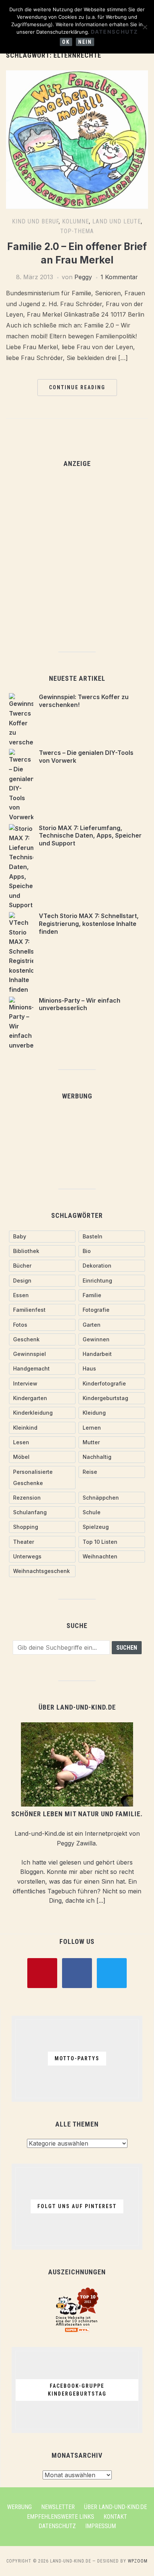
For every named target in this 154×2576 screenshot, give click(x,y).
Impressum (101, 2526)
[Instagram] (112, 1972)
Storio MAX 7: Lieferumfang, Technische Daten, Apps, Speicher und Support (90, 836)
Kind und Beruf (35, 221)
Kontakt (115, 2517)
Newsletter (58, 2507)
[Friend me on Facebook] (42, 1972)
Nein (85, 42)
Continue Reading (77, 387)
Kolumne (76, 221)
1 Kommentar (119, 277)
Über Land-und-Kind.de (115, 2507)
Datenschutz (57, 2526)
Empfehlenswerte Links (61, 2517)
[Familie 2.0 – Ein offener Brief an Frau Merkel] (77, 75)
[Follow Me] (77, 1972)
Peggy (83, 277)
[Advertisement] (77, 556)
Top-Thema (77, 231)
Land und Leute (117, 221)
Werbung (19, 2507)
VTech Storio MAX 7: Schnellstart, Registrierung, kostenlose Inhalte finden (89, 924)
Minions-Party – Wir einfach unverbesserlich (80, 1004)
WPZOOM (138, 2561)
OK (66, 42)
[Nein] (145, 27)
